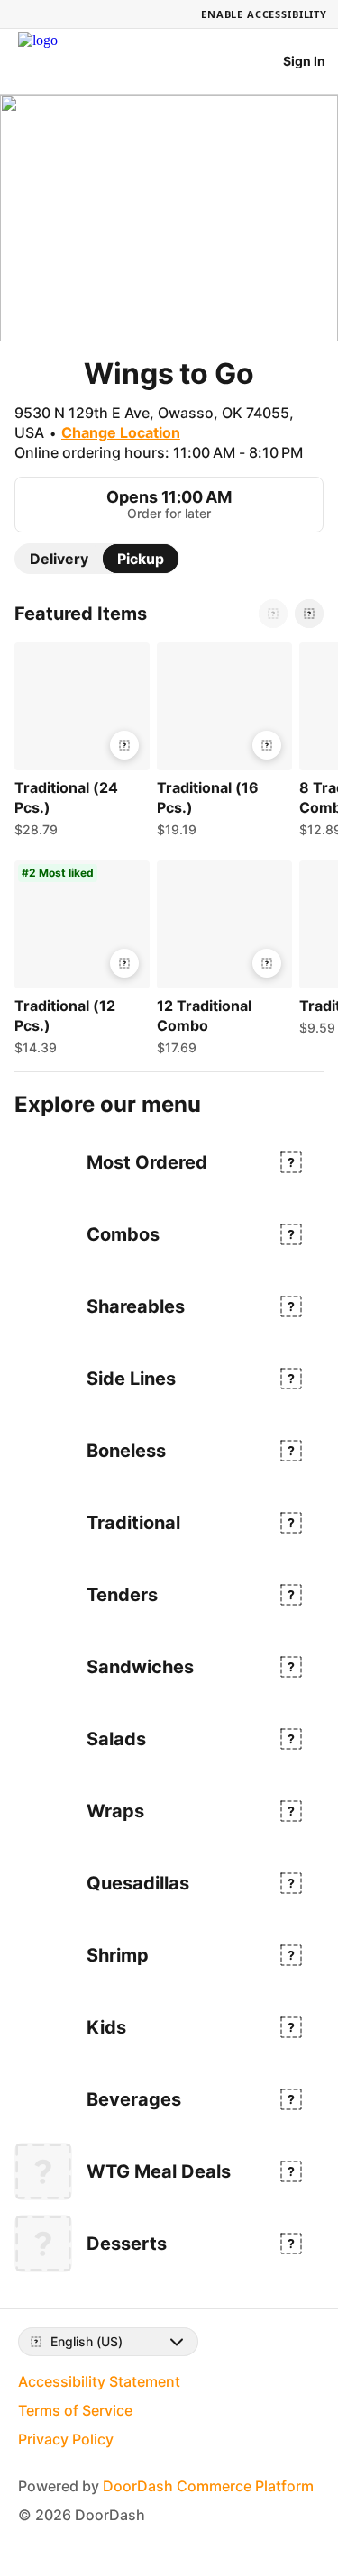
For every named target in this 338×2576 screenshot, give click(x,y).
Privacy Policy (66, 2439)
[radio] (59, 559)
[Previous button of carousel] (273, 614)
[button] (78, 744)
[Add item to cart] (124, 745)
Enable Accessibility (264, 14)
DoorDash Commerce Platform (208, 2486)
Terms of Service (75, 2410)
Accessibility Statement (99, 2381)
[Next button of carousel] (309, 614)
